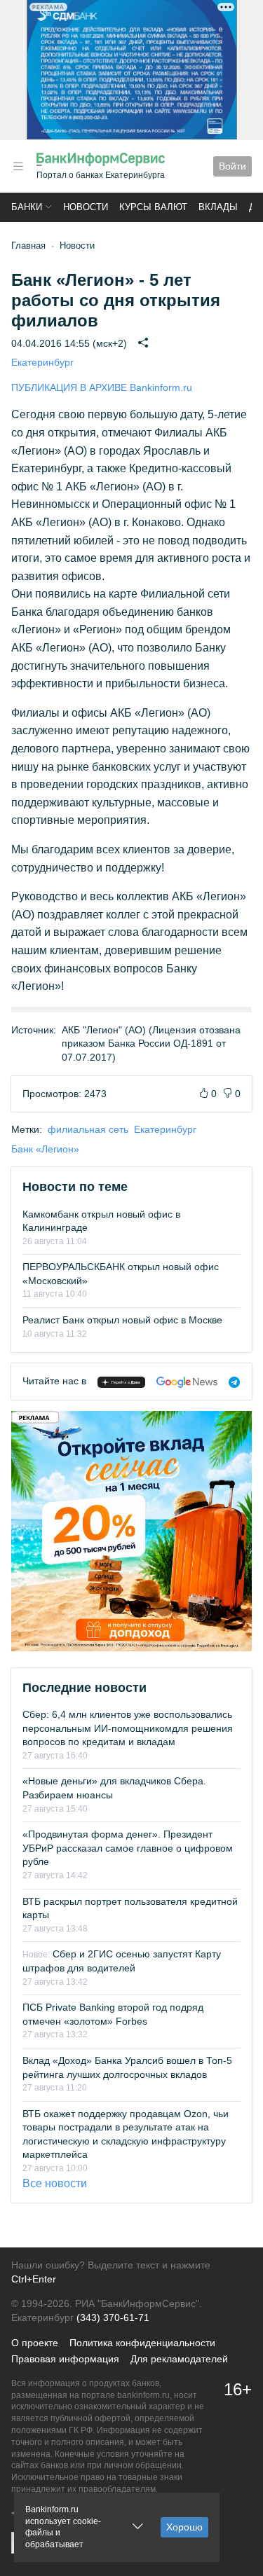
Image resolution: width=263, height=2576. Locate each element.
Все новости (55, 2183)
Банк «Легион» (45, 1149)
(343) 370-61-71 (113, 2317)
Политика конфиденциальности (142, 2343)
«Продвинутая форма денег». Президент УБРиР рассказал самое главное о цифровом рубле (128, 1848)
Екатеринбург (42, 362)
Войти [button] (232, 166)
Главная (28, 246)
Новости (86, 207)
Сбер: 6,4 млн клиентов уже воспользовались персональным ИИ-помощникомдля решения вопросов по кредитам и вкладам (128, 1728)
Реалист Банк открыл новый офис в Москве (122, 1320)
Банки (27, 207)
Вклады (218, 207)
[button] (18, 166)
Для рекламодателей (179, 2359)
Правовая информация (65, 2359)
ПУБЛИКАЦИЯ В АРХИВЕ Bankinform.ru (102, 387)
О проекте (35, 2343)
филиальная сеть (88, 1129)
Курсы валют (153, 207)
